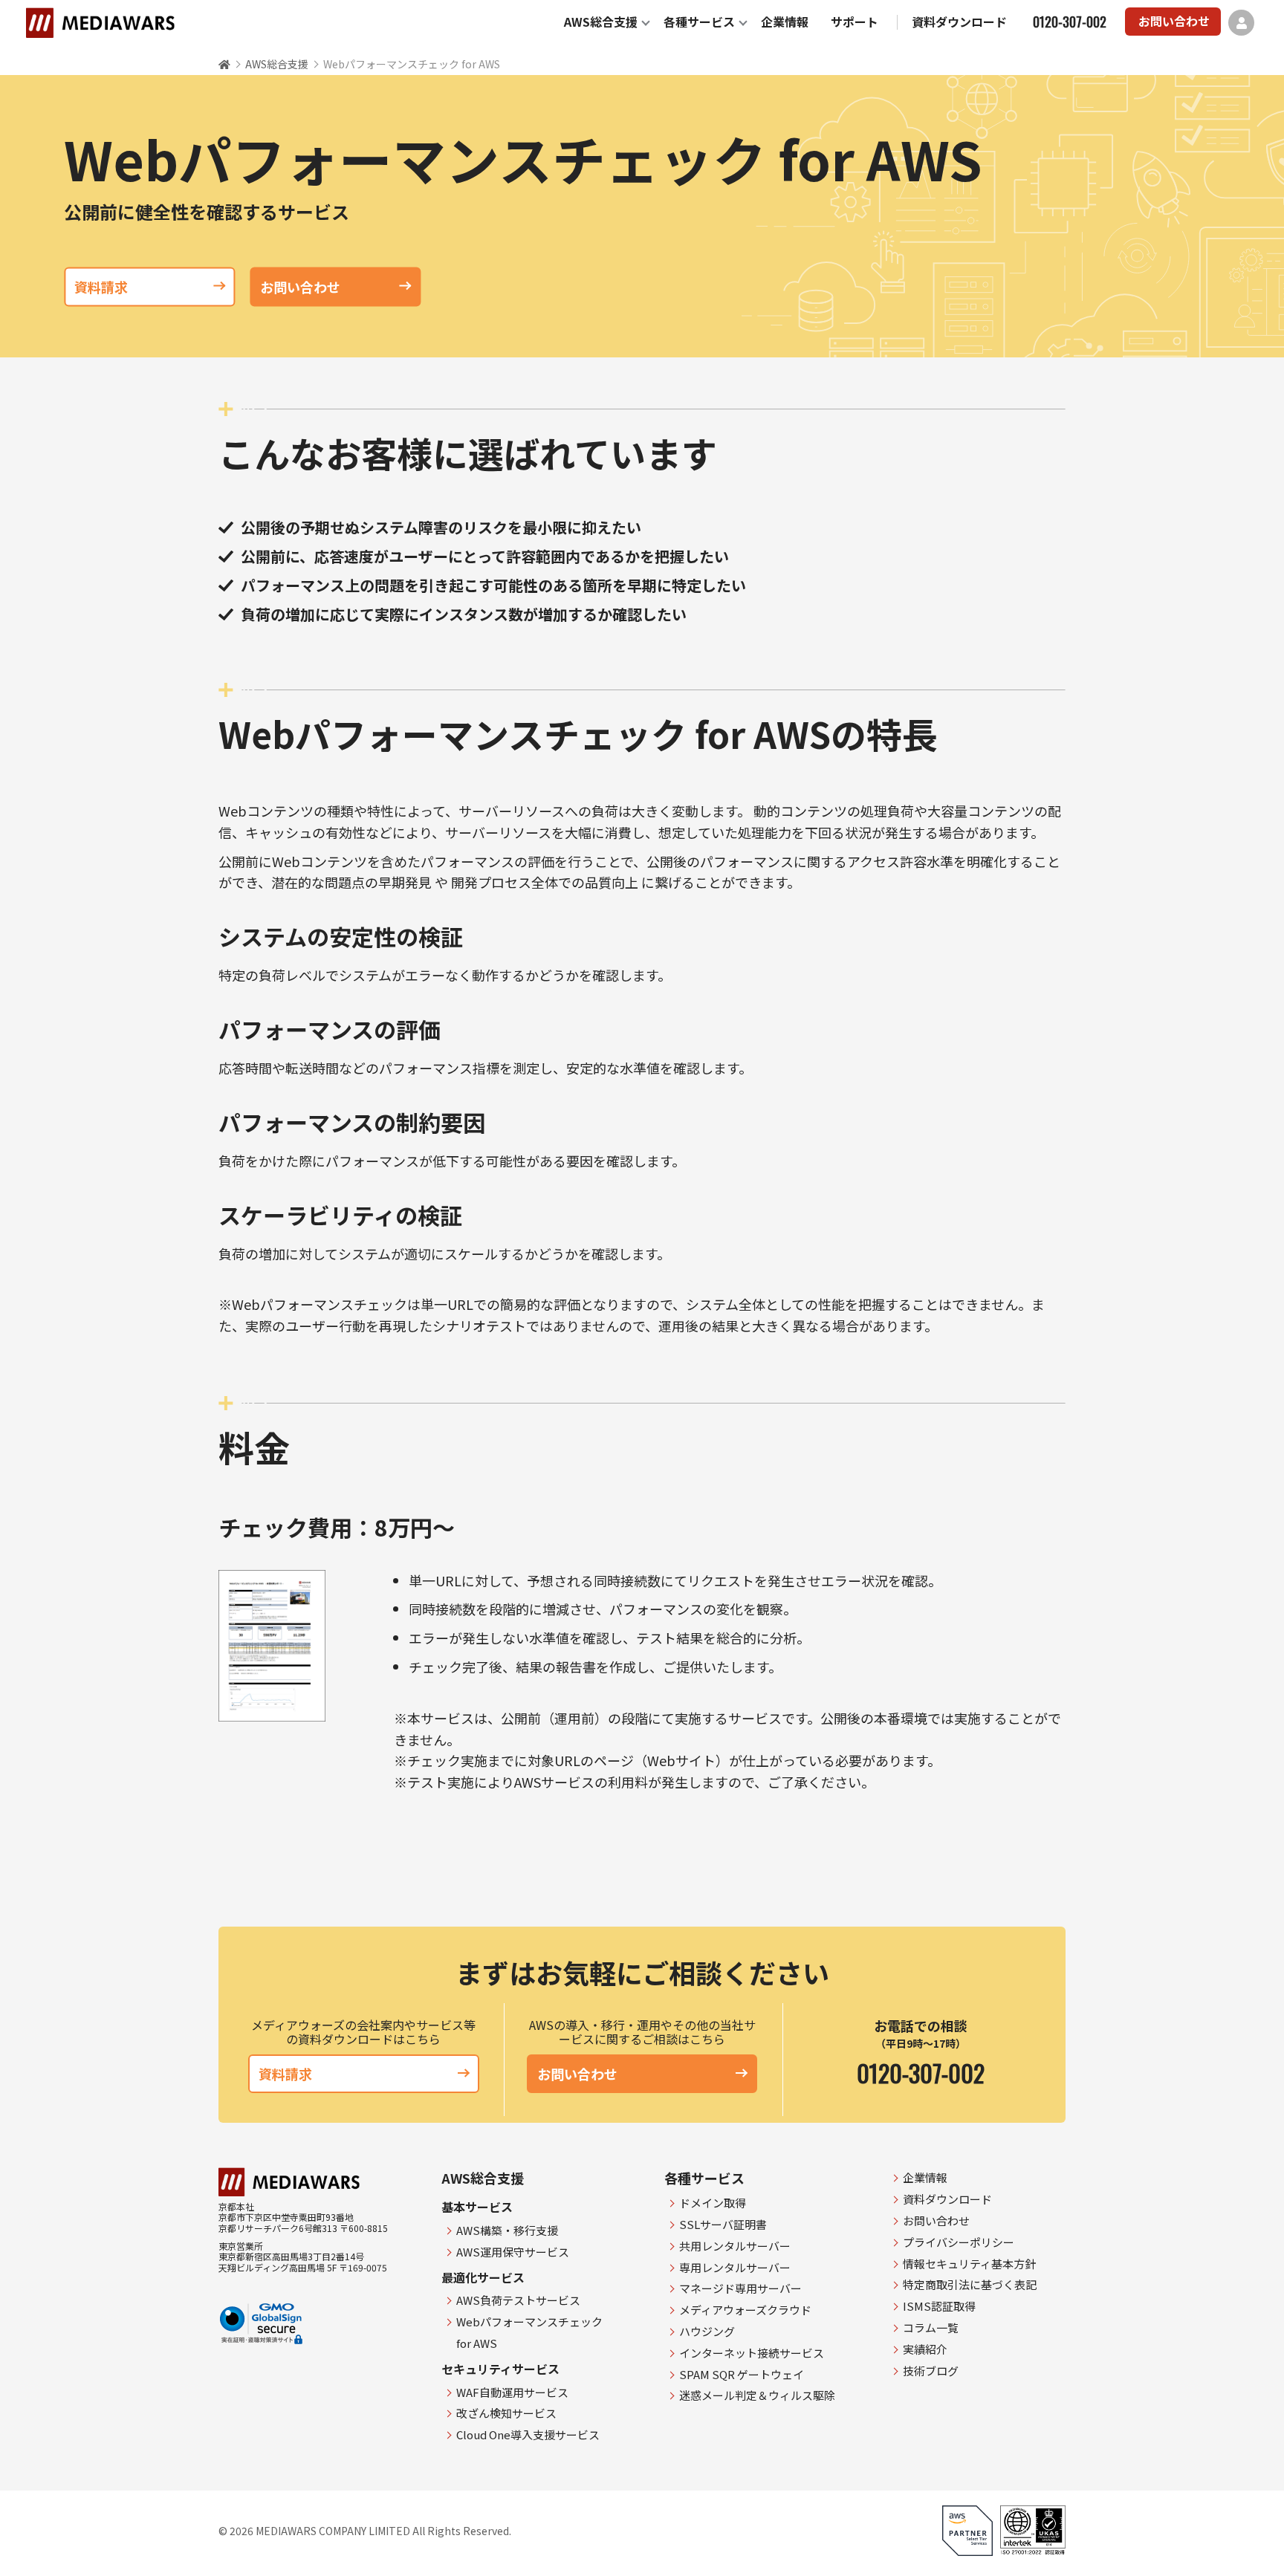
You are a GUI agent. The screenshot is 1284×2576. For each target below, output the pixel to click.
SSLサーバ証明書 (723, 2224)
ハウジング (707, 2331)
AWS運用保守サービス (513, 2252)
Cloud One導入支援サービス (528, 2434)
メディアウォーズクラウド (745, 2310)
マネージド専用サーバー (740, 2288)
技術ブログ (931, 2371)
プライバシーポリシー (959, 2242)
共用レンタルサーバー (735, 2246)
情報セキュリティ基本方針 (969, 2264)
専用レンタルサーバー (735, 2267)
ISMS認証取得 (939, 2306)
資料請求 (101, 287)
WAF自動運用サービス (512, 2392)
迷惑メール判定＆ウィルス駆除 (757, 2395)
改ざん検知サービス (506, 2413)
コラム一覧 (931, 2327)
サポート (855, 22)
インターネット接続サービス (752, 2353)
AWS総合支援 (601, 22)
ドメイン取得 (713, 2203)
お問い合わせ (1174, 21)
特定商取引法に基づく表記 (970, 2284)
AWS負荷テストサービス (518, 2300)
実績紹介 (925, 2349)
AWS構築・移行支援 (507, 2230)
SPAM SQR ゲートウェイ (742, 2374)
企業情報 (785, 22)
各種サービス (699, 22)
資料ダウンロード (959, 22)
